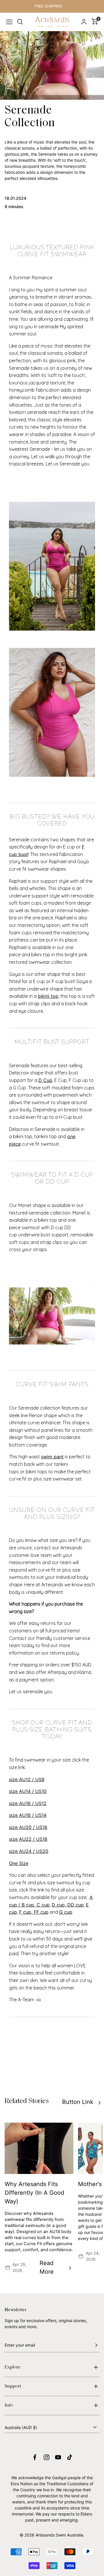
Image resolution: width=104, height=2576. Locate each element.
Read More (47, 2267)
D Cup (45, 1080)
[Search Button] (20, 22)
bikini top (48, 996)
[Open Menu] (9, 22)
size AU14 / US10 (28, 1791)
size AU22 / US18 (28, 1839)
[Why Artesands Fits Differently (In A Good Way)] (39, 2148)
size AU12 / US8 (27, 1779)
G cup (66, 1912)
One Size (19, 1863)
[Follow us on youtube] (58, 2457)
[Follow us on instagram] (47, 2457)
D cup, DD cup (68, 1905)
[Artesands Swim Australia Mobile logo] (52, 22)
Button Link (78, 2102)
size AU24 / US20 (29, 1851)
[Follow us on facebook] (35, 2457)
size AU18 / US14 (28, 1815)
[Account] (84, 22)
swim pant (52, 1457)
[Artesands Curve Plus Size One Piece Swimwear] (52, 712)
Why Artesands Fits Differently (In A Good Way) (34, 2193)
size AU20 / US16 (28, 1827)
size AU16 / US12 (28, 1803)
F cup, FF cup (34, 1912)
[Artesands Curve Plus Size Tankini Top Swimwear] (52, 566)
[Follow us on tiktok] (70, 2457)
